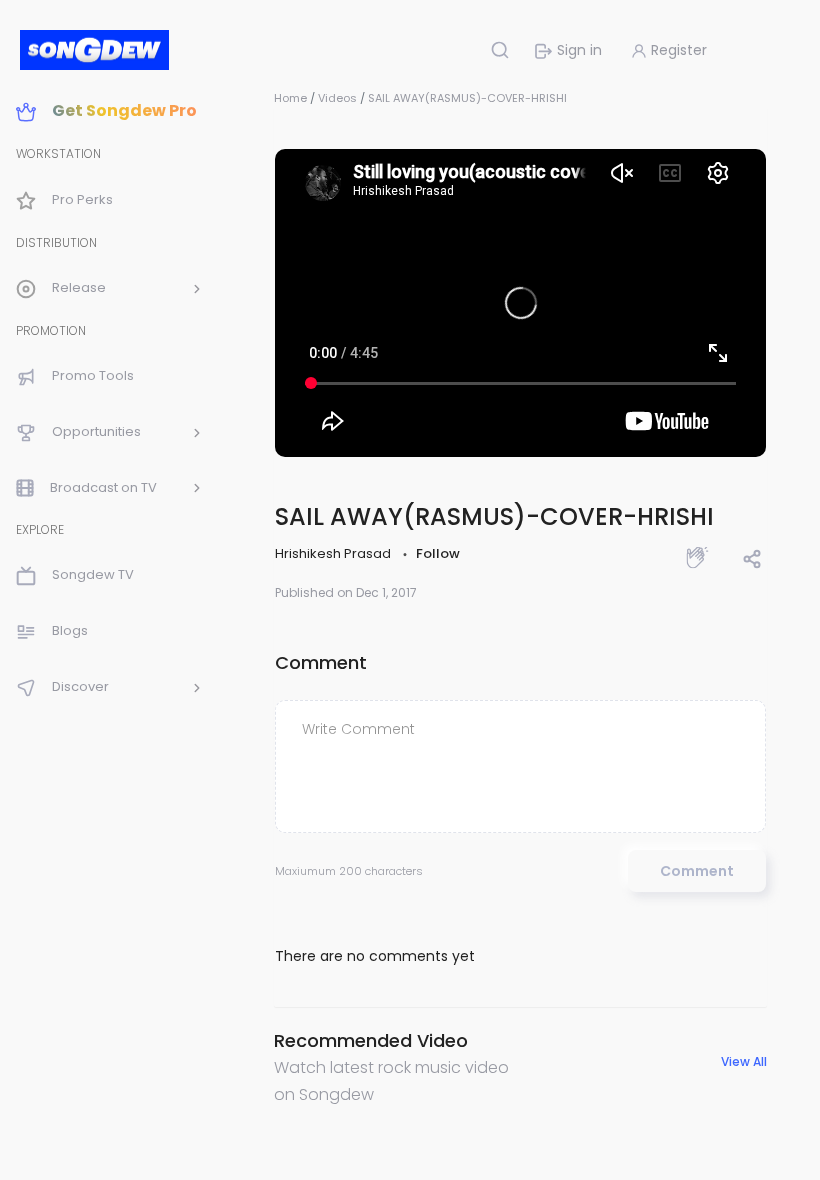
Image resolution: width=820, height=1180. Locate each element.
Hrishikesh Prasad (334, 553)
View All (744, 1062)
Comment (697, 871)
